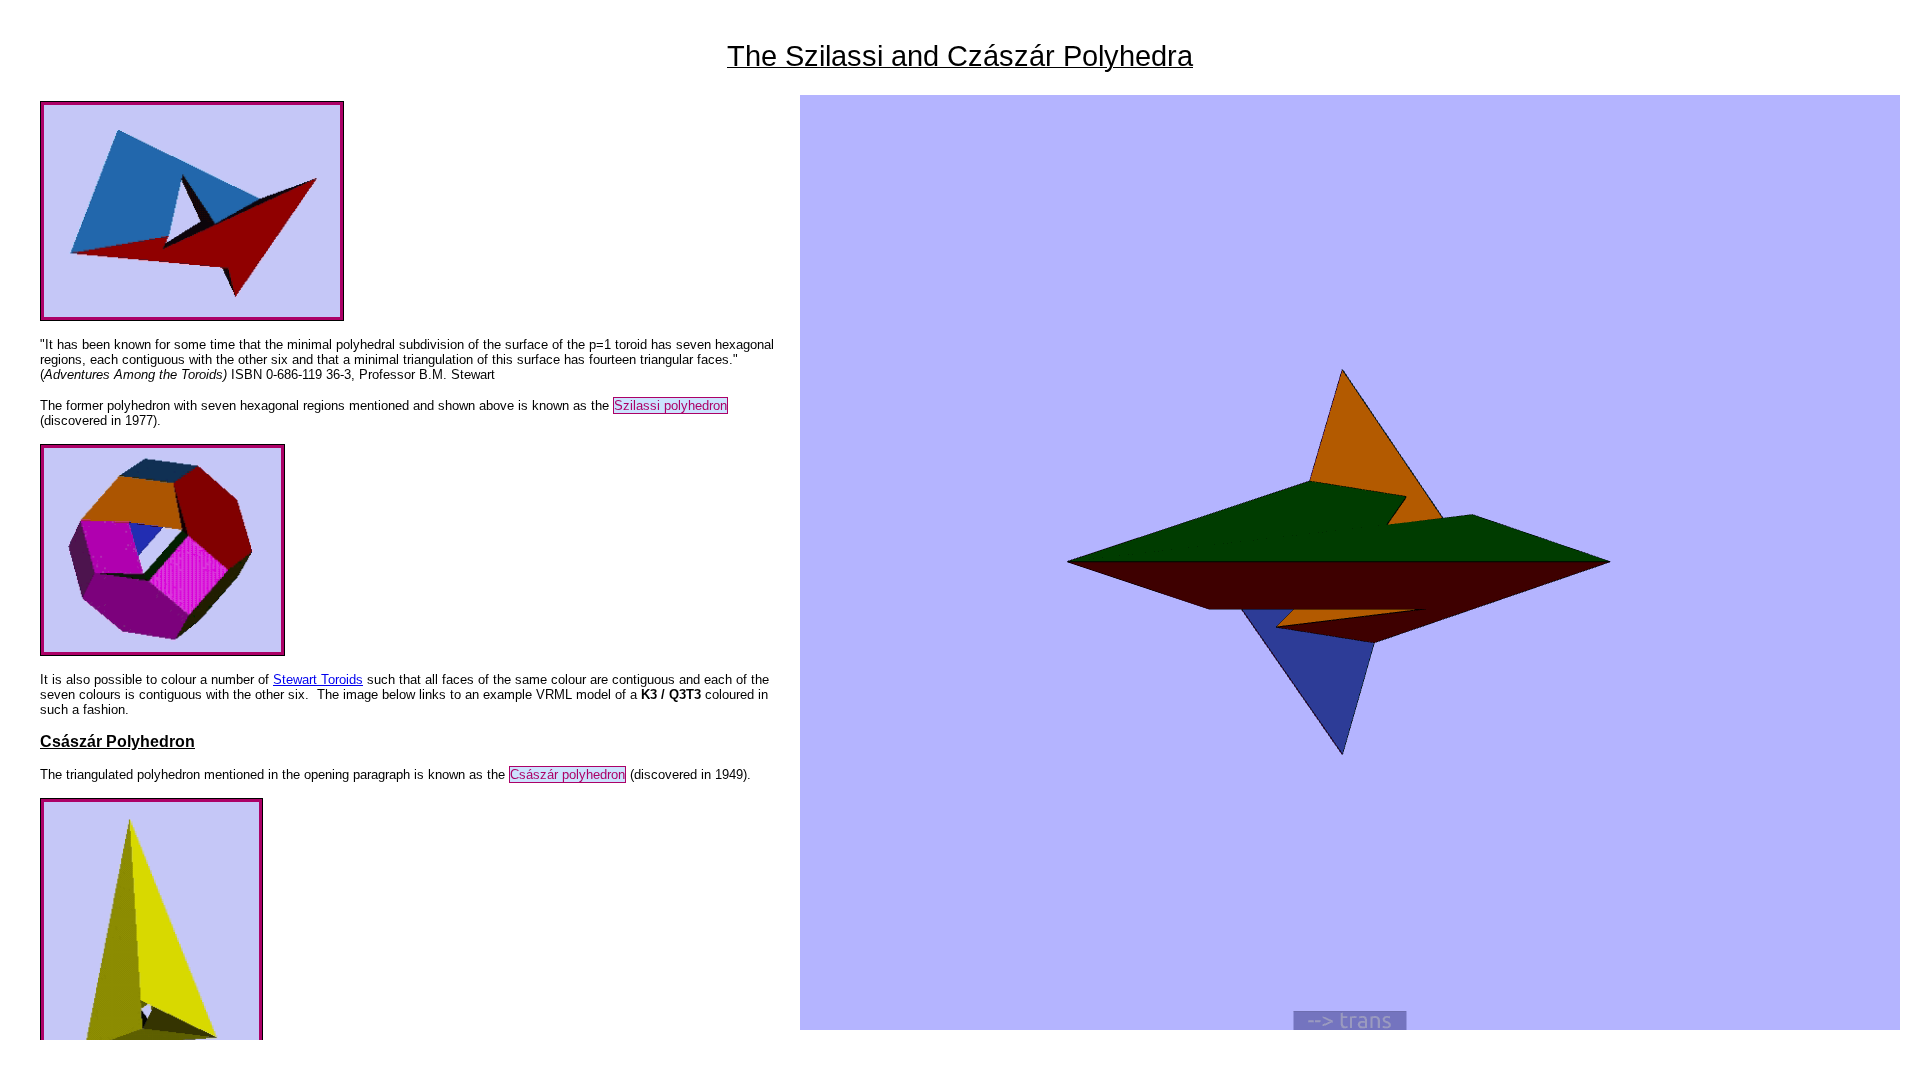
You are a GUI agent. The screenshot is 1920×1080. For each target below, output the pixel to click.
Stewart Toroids (318, 679)
